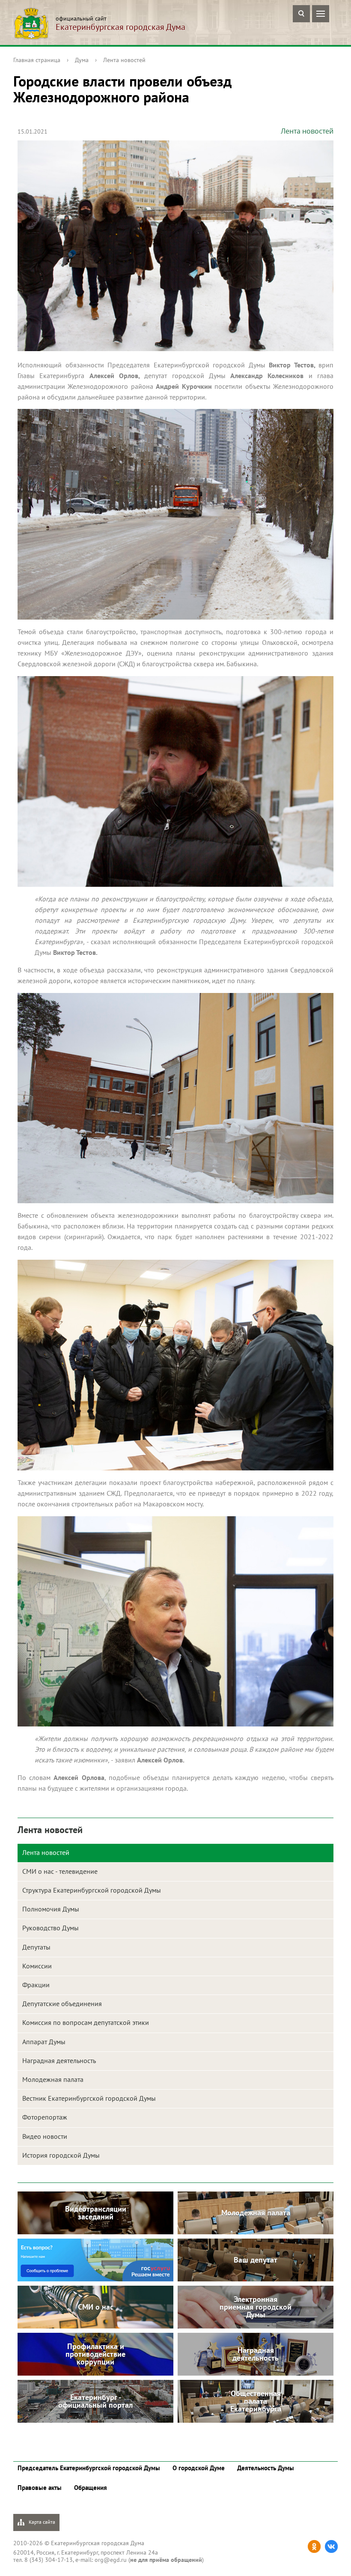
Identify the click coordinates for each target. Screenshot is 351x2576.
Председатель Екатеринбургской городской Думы (89, 2468)
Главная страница (37, 60)
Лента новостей (124, 60)
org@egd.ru (111, 2560)
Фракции (36, 1985)
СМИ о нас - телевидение (60, 1871)
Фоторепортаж (45, 2117)
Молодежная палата (53, 2079)
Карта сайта (41, 2522)
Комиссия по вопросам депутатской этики (86, 2022)
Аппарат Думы (44, 2042)
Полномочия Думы (51, 1909)
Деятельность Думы (266, 2468)
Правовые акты (40, 2488)
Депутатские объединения (62, 2004)
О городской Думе (199, 2468)
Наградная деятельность (59, 2060)
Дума (82, 60)
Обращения (91, 2488)
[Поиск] (301, 14)
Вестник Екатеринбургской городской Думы (89, 2098)
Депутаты (36, 1947)
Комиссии (37, 1966)
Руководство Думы (51, 1928)
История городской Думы (61, 2155)
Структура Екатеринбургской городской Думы (92, 1890)
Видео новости (45, 2136)
